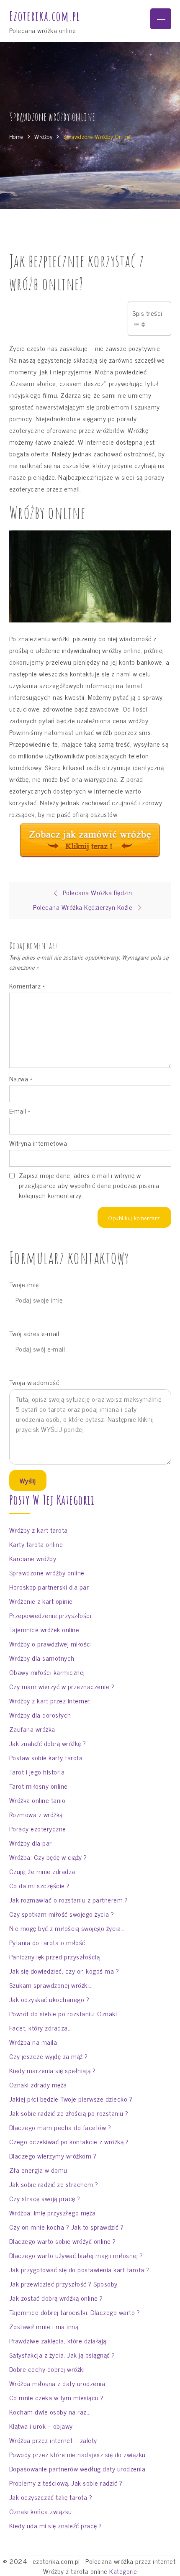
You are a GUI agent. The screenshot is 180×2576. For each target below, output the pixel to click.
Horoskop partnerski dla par (49, 1587)
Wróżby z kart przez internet (50, 1700)
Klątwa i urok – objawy (41, 2426)
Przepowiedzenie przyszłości (50, 1615)
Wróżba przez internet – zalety (53, 2440)
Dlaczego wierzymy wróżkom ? (53, 2156)
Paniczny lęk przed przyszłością (55, 1956)
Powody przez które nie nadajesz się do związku (77, 2454)
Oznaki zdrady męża (38, 2084)
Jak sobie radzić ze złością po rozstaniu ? (69, 2113)
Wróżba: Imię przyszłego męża (53, 2212)
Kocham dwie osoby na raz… (50, 2412)
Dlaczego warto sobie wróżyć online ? (63, 2241)
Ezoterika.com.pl (45, 16)
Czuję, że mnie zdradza (42, 1871)
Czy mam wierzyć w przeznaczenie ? (62, 1686)
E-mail (20, 1111)
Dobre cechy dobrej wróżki (47, 2369)
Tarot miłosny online (39, 1786)
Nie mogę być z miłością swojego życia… (67, 1928)
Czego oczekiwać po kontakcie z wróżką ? (69, 2141)
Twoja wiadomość (34, 1382)
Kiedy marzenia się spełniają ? (53, 2070)
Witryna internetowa (38, 1143)
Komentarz (27, 986)
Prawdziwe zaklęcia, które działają (58, 2340)
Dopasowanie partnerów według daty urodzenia (77, 2468)
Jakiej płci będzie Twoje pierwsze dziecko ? (71, 2099)
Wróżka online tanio (37, 1800)
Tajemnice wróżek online (44, 1629)
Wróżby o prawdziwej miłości (51, 1644)
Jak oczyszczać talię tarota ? (51, 2497)
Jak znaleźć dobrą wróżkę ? (48, 1743)
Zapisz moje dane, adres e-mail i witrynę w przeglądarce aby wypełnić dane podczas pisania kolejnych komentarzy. (89, 1185)
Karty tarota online (36, 1544)
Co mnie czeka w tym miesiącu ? (57, 2397)
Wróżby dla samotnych (42, 1658)
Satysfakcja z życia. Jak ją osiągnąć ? (62, 2355)
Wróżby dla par (31, 1843)
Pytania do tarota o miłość (47, 1942)
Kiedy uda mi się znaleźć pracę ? (56, 2525)
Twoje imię (24, 1284)
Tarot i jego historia (37, 1772)
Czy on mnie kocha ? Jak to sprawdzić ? (67, 2227)
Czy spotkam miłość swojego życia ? (62, 1914)
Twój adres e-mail (34, 1333)
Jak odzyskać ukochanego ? (49, 1999)
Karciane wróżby (33, 1558)
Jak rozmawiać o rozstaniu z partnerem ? (69, 1900)
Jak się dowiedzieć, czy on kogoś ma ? (64, 1971)
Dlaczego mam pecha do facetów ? (60, 2127)
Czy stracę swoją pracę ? (45, 2198)
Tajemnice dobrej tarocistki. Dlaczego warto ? (75, 2312)
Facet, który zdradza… (41, 2028)
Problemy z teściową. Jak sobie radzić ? (66, 2483)
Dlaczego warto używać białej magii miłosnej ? (76, 2255)
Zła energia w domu (38, 2170)
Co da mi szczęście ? (40, 1885)
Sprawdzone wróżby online (47, 1572)
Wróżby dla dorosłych (40, 1715)
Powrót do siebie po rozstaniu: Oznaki (63, 2013)
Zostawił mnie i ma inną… (46, 2326)
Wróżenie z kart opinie (41, 1601)
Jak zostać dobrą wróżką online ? (56, 2298)
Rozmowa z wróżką (36, 1814)
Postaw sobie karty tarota (46, 1757)
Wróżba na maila (33, 2042)
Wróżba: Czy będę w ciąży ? (48, 1857)
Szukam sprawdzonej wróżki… (51, 1985)
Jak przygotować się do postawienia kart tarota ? (79, 2269)
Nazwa (21, 1078)
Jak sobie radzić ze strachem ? (54, 2184)
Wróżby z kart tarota (39, 1530)
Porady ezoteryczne (38, 1828)
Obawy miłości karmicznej (47, 1672)
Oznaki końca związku (41, 2511)
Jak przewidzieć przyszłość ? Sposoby (63, 2284)
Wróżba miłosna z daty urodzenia (57, 2383)
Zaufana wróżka (32, 1729)
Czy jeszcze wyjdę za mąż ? (49, 2056)
